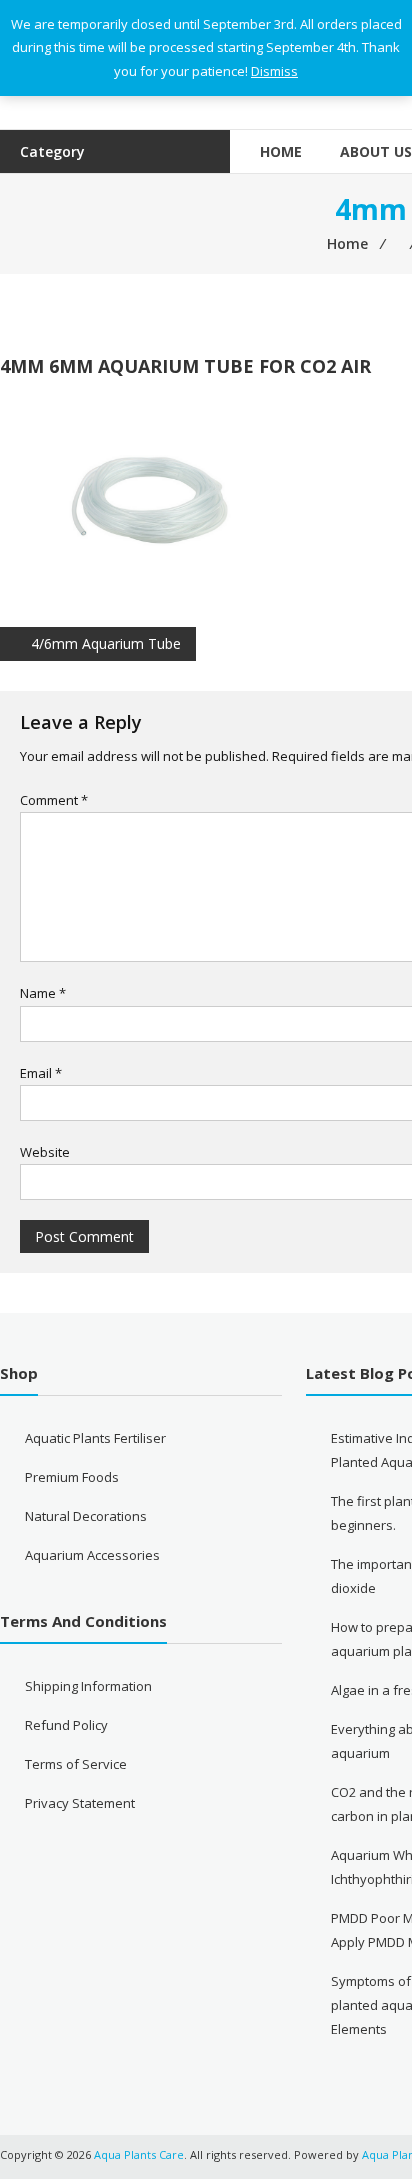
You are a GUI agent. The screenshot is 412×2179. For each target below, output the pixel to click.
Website (45, 1152)
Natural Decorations (86, 1516)
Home (281, 151)
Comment (54, 800)
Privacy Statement (80, 1803)
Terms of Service (76, 1764)
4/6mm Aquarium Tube (106, 643)
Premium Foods (72, 1477)
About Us (376, 151)
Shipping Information (88, 1686)
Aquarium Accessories (92, 1555)
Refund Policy (66, 1725)
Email (41, 1073)
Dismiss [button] (274, 71)
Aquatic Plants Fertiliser (95, 1438)
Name (43, 993)
